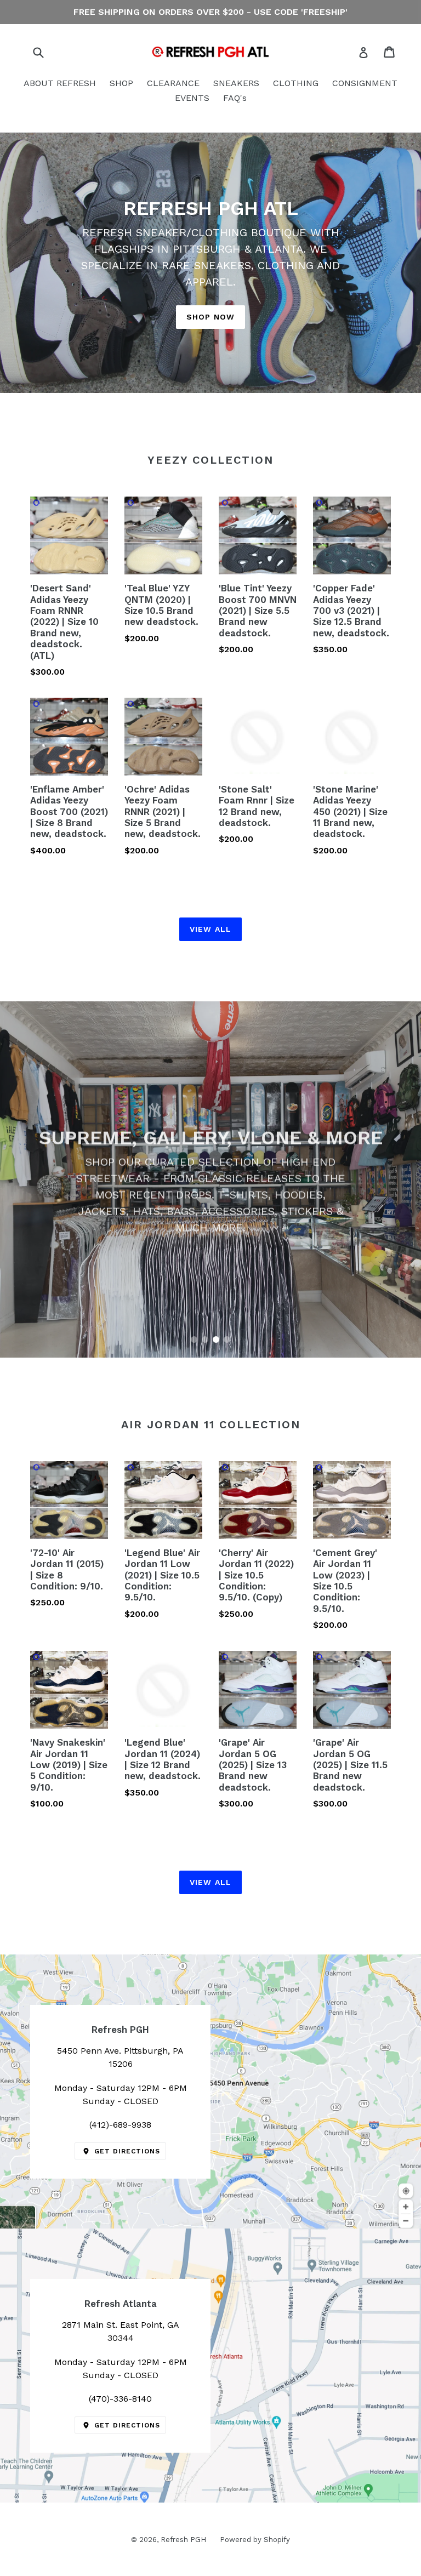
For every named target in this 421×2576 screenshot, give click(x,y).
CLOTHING (296, 83)
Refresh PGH (183, 2540)
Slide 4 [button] (227, 1340)
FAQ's (235, 98)
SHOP (121, 83)
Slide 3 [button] (216, 1340)
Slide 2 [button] (205, 1340)
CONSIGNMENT (365, 83)
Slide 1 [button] (194, 1340)
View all (210, 929)
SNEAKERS (236, 83)
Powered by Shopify (255, 2540)
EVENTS (192, 98)
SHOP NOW (210, 317)
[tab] (194, 1340)
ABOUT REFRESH (60, 83)
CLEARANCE (173, 83)
